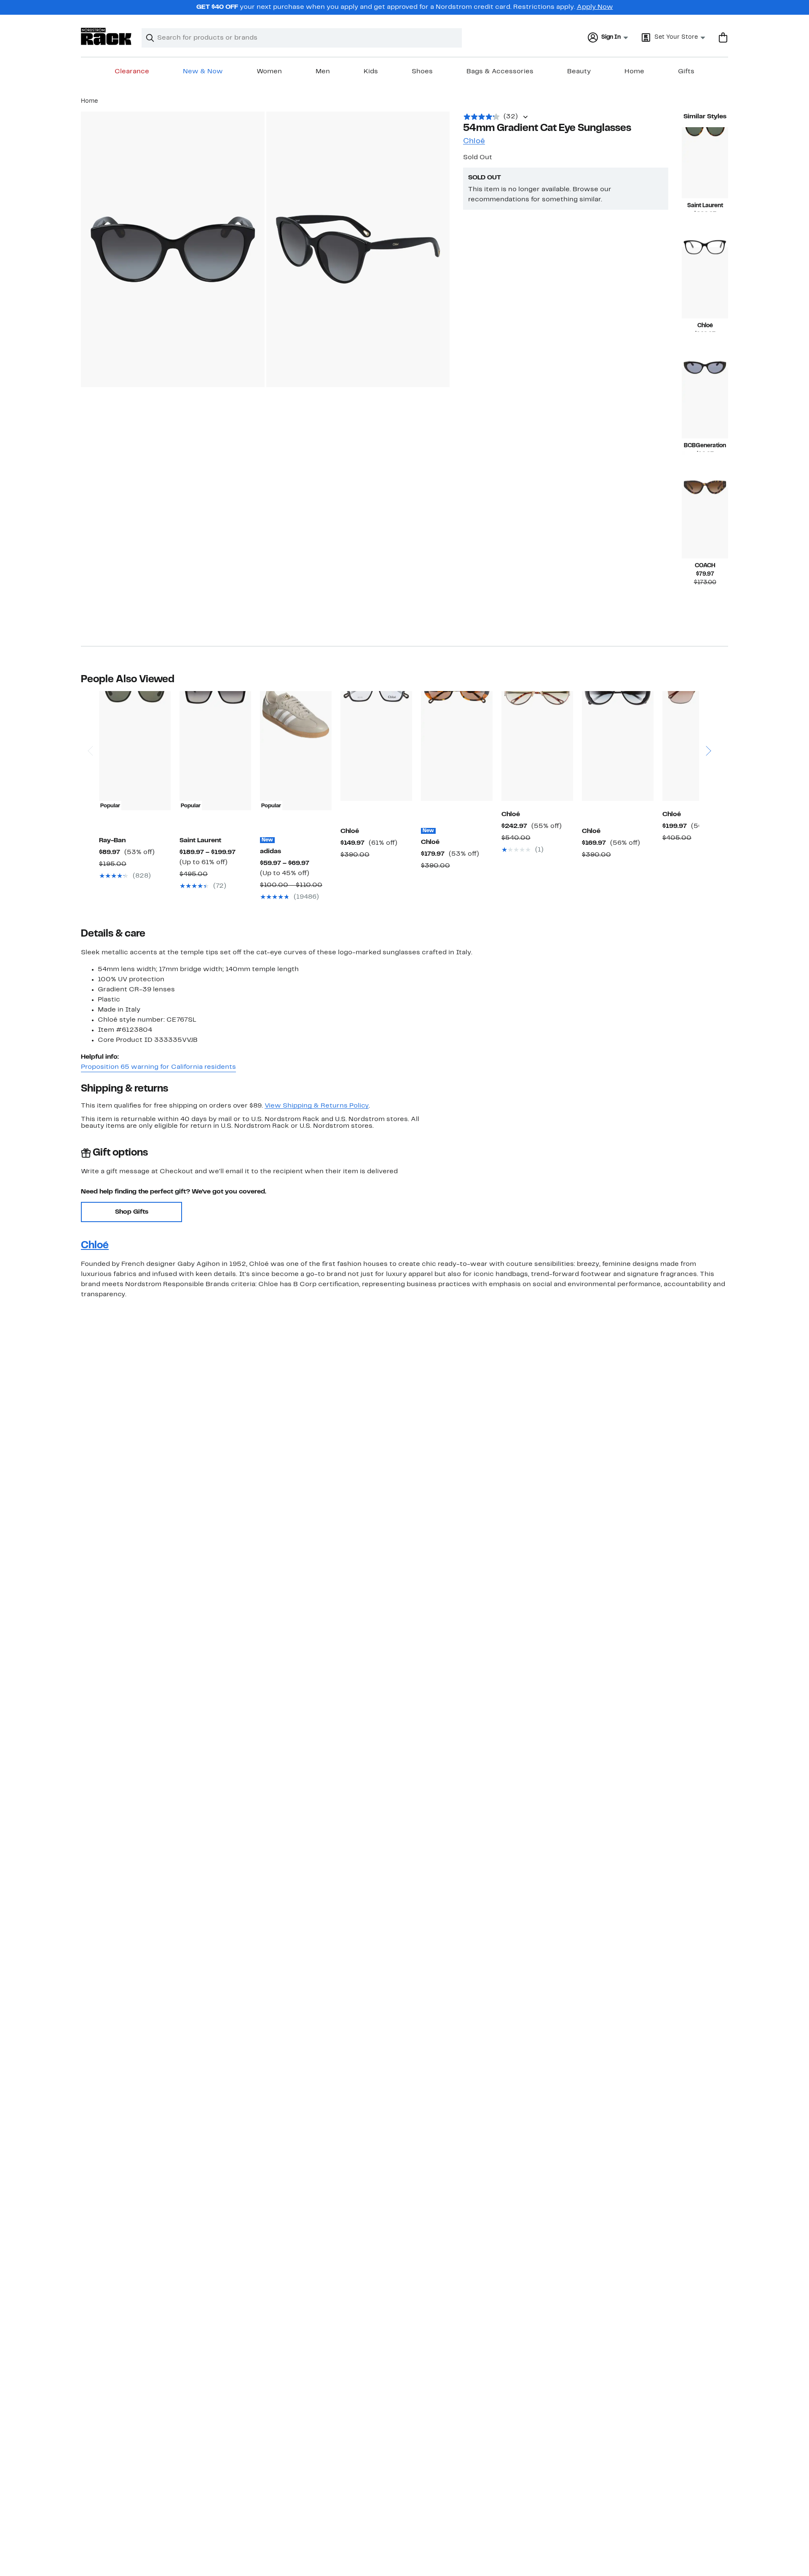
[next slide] (708, 727)
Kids (371, 72)
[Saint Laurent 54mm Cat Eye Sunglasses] (705, 163)
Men (323, 72)
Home (634, 72)
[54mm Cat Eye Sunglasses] (705, 403)
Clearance (132, 72)
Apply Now (595, 7)
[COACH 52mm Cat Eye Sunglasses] (705, 523)
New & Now (203, 72)
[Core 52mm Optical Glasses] (705, 283)
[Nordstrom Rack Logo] (106, 36)
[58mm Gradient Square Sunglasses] (698, 746)
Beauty (579, 72)
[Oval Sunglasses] (457, 746)
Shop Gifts (132, 1212)
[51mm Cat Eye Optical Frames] (376, 746)
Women (269, 72)
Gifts (686, 72)
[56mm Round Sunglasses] (618, 746)
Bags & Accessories (500, 72)
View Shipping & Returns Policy (317, 1106)
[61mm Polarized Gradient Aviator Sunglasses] (537, 746)
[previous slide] (90, 727)
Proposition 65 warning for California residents (158, 1067)
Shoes (422, 72)
